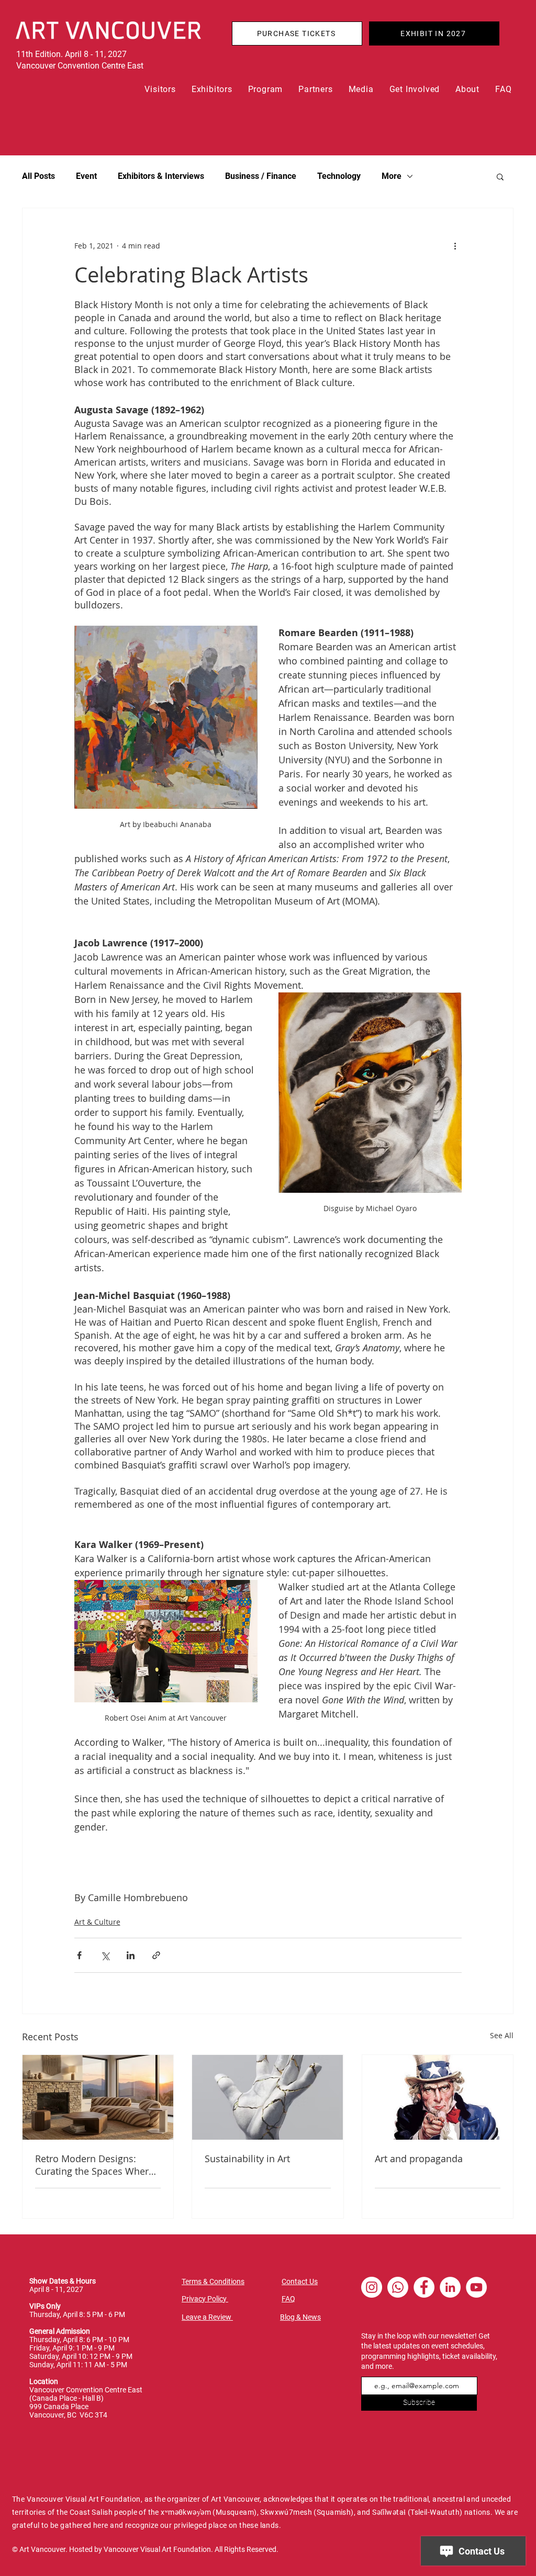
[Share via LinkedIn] (131, 1955)
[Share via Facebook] (79, 1955)
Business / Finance (261, 176)
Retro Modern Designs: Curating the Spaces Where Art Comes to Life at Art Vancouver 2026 (94, 2165)
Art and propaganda (419, 2159)
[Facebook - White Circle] (424, 2287)
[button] (160, 89)
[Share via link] (156, 1955)
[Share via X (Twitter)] (105, 1955)
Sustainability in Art (247, 2159)
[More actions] (455, 246)
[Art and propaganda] (438, 2097)
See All (502, 2035)
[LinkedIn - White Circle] (450, 2287)
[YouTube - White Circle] (476, 2287)
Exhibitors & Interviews (161, 176)
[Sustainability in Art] (267, 2097)
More (392, 176)
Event (86, 176)
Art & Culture (97, 1922)
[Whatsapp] (398, 2287)
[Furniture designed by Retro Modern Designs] (98, 2097)
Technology (339, 176)
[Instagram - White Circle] (372, 2287)
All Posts (38, 176)
